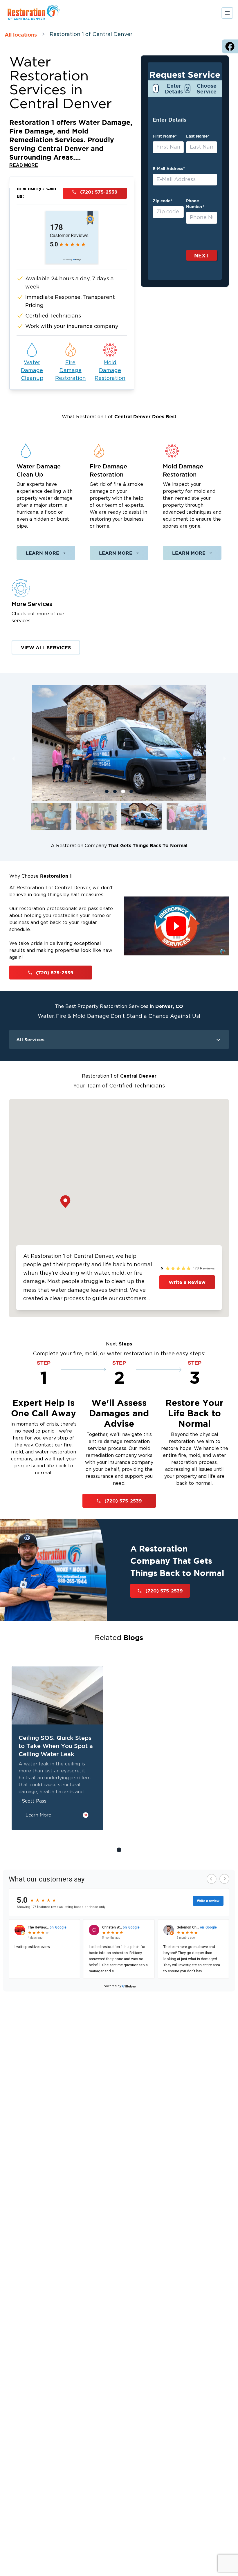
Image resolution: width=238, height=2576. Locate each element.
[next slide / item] (225, 759)
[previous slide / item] (13, 759)
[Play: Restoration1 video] (176, 926)
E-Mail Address (169, 169)
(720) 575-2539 (99, 192)
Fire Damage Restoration (71, 371)
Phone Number (195, 204)
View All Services (46, 647)
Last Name (198, 136)
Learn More (43, 553)
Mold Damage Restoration (110, 371)
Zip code (163, 201)
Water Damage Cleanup (32, 371)
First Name (165, 136)
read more (24, 165)
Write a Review (187, 1282)
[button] (51, 816)
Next (202, 255)
